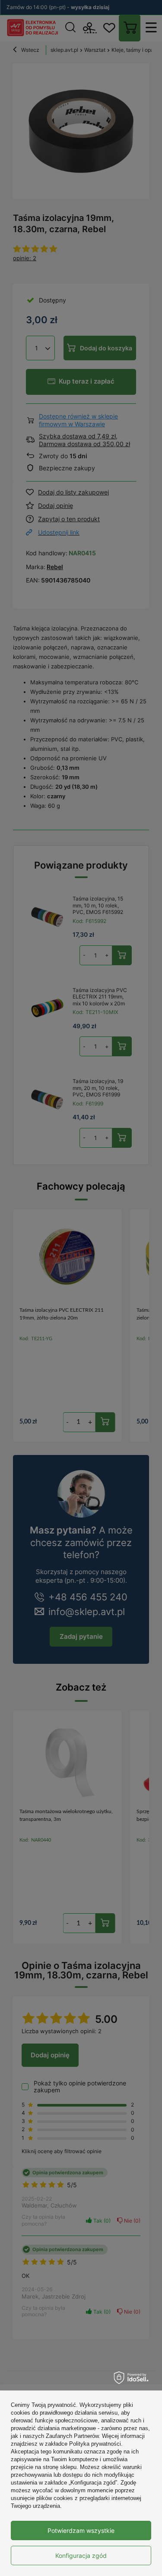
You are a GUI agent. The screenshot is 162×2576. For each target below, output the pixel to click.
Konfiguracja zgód (81, 2556)
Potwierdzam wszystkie (81, 2530)
